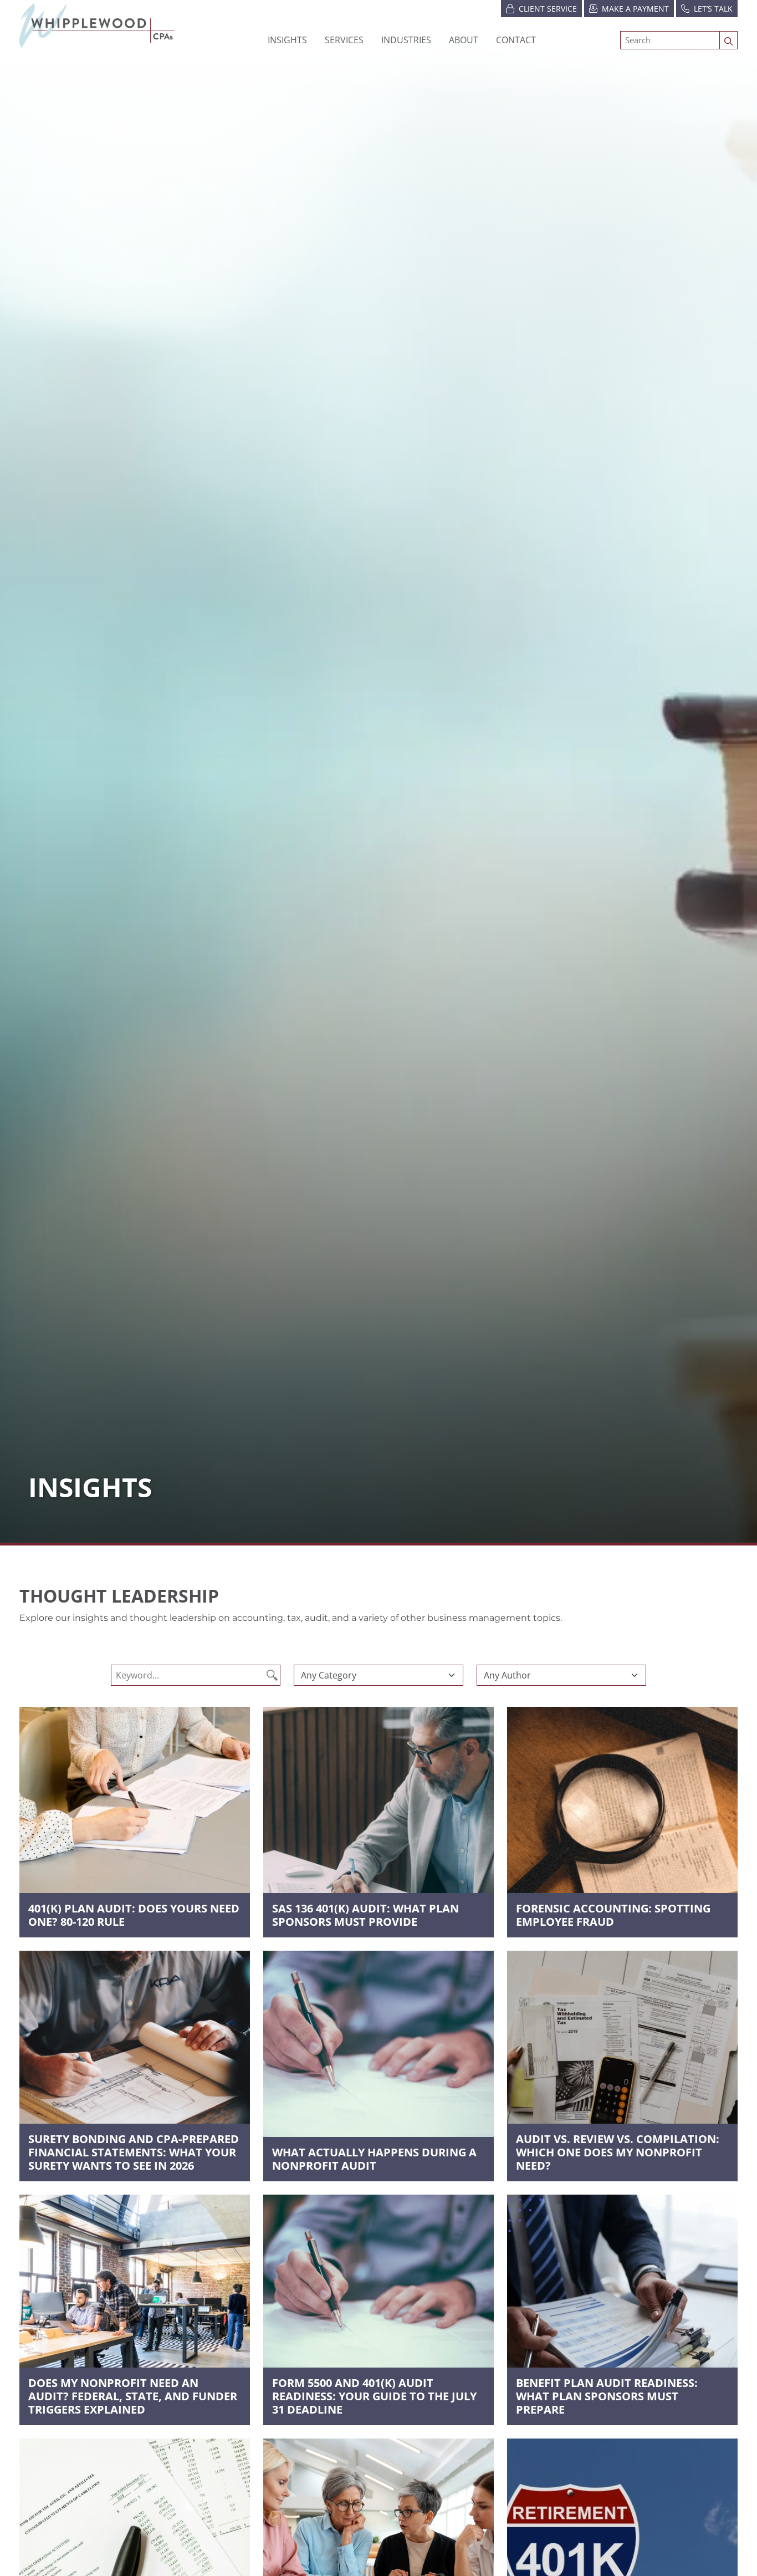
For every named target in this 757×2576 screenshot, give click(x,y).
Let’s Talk (713, 9)
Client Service (548, 9)
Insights (287, 40)
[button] (406, 40)
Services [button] (344, 40)
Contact (516, 40)
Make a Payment (635, 9)
